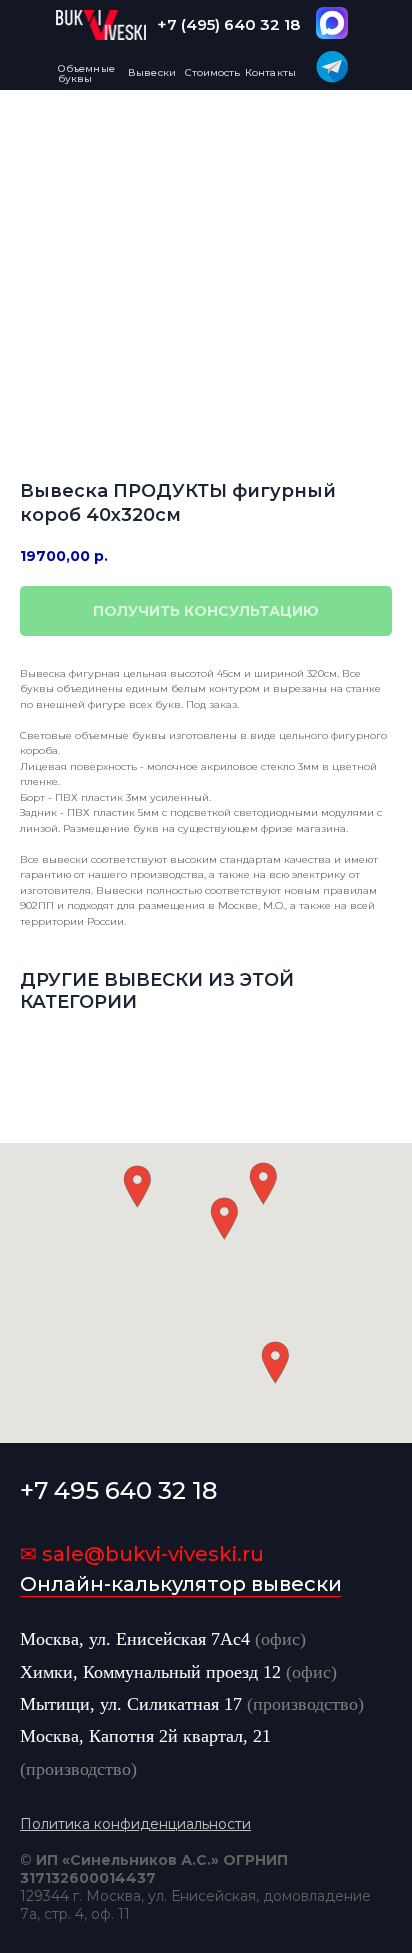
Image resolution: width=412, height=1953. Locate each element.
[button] (224, 1218)
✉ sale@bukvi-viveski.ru (142, 1554)
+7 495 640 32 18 (118, 1490)
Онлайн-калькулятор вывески (181, 1584)
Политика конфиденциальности (135, 1824)
